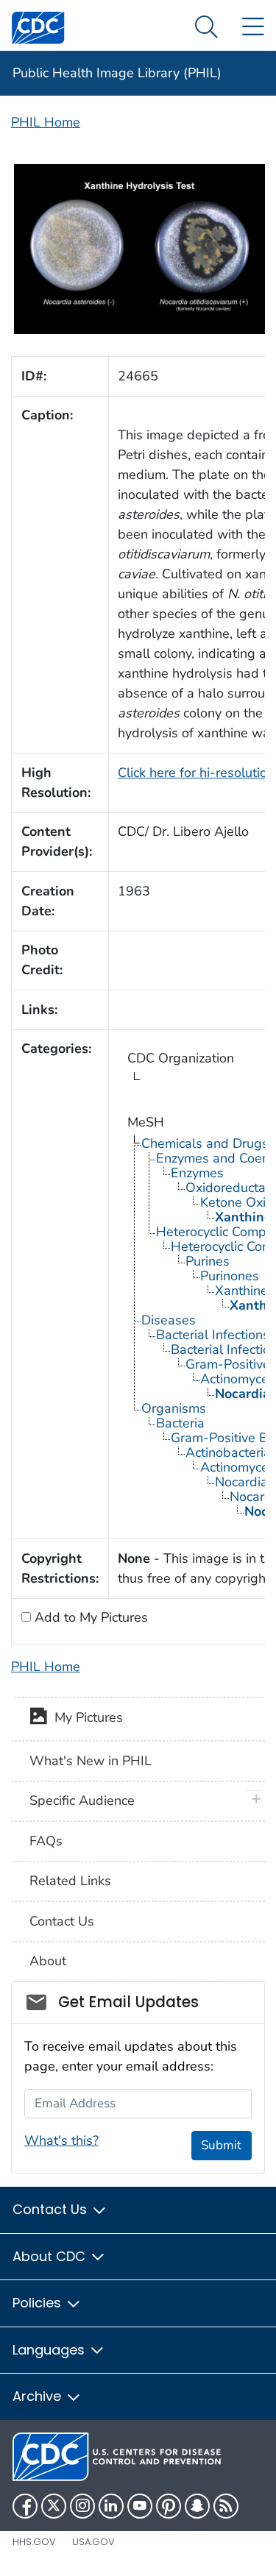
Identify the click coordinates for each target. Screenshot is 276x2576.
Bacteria (180, 1423)
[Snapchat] (197, 2506)
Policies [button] (39, 2303)
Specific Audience (82, 1800)
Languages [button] (50, 2350)
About (48, 1961)
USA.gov (93, 2542)
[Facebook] (25, 2506)
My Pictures (85, 1718)
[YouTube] (140, 2506)
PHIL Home (46, 122)
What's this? (61, 2140)
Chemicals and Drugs (205, 1143)
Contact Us (62, 1921)
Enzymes (197, 1173)
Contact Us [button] (52, 2209)
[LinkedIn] (111, 2506)
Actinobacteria (228, 1452)
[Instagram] (82, 2506)
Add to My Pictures (89, 1617)
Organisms (174, 1408)
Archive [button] (39, 2396)
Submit (221, 2145)
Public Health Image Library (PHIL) (117, 73)
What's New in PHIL (91, 1761)
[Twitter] (54, 2506)
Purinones (230, 1276)
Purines (208, 1261)
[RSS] (226, 2506)
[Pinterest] (169, 2506)
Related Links (70, 1881)
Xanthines (245, 1291)
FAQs (46, 1841)
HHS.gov (34, 2542)
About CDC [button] (51, 2256)
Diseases (169, 1320)
